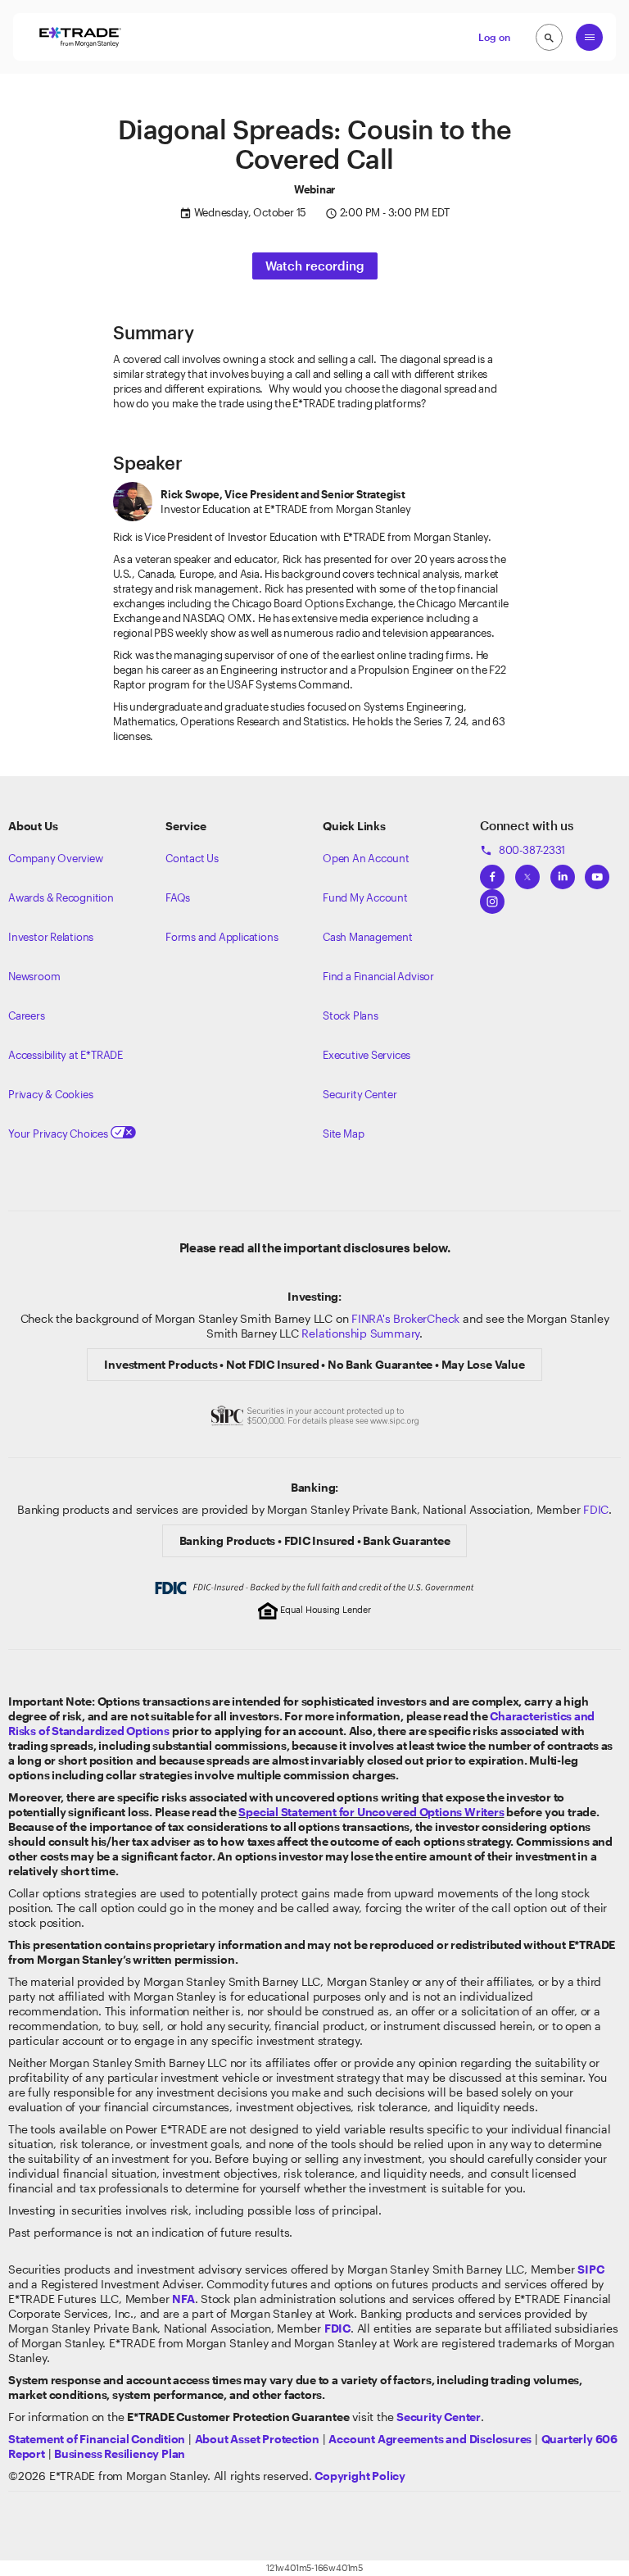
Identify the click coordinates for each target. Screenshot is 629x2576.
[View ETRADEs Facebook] (492, 872)
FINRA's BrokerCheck (405, 1318)
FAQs (178, 897)
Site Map (343, 1134)
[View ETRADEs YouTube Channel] (597, 872)
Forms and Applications (222, 937)
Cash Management (368, 937)
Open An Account (366, 858)
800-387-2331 (523, 850)
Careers (27, 1015)
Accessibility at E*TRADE (66, 1055)
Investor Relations (51, 937)
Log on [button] (494, 37)
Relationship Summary (360, 1333)
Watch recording (315, 266)
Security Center (360, 1094)
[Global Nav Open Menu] (589, 37)
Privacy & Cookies (50, 1094)
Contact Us (192, 858)
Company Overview (56, 858)
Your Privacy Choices (59, 1134)
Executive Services (367, 1055)
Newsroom (34, 976)
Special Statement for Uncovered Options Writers (371, 1812)
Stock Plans (351, 1015)
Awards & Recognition (61, 897)
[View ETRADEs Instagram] (492, 897)
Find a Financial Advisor (378, 976)
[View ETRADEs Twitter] (527, 872)
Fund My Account (365, 897)
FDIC (596, 1509)
